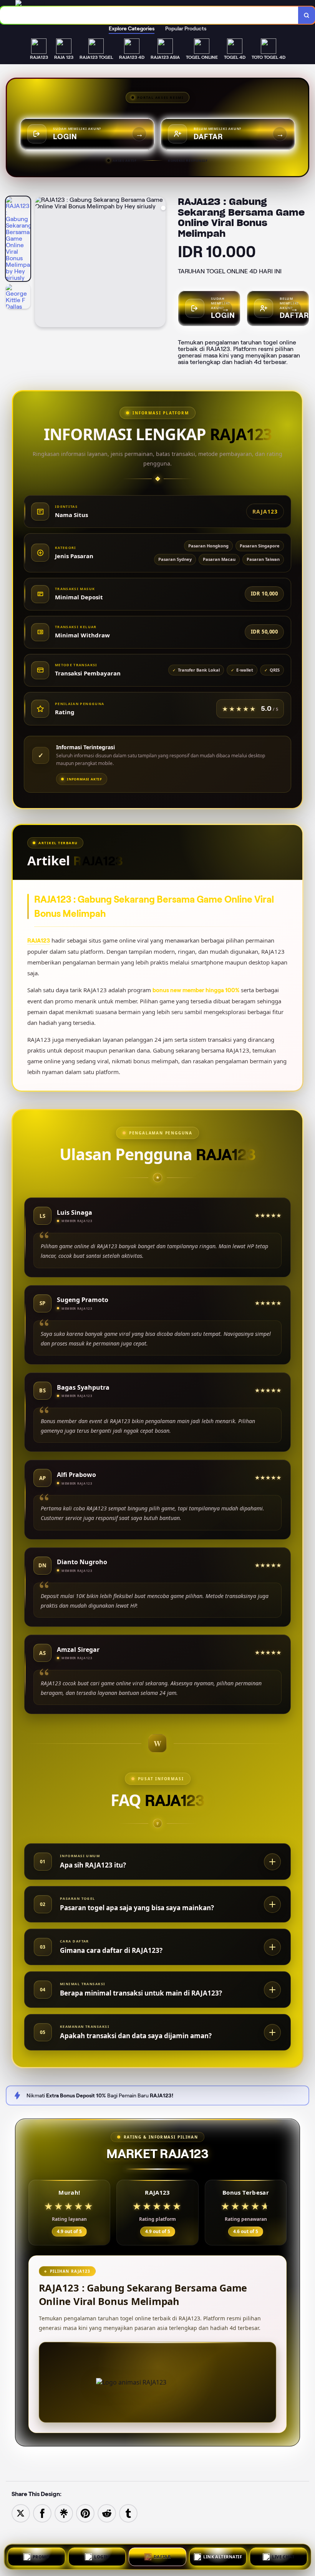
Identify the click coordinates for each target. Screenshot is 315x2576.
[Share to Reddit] (107, 2513)
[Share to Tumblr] (128, 2513)
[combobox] (149, 15)
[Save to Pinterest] (85, 2513)
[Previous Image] (41, 263)
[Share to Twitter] (21, 2513)
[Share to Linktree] (64, 2513)
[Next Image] (159, 263)
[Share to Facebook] (42, 2513)
